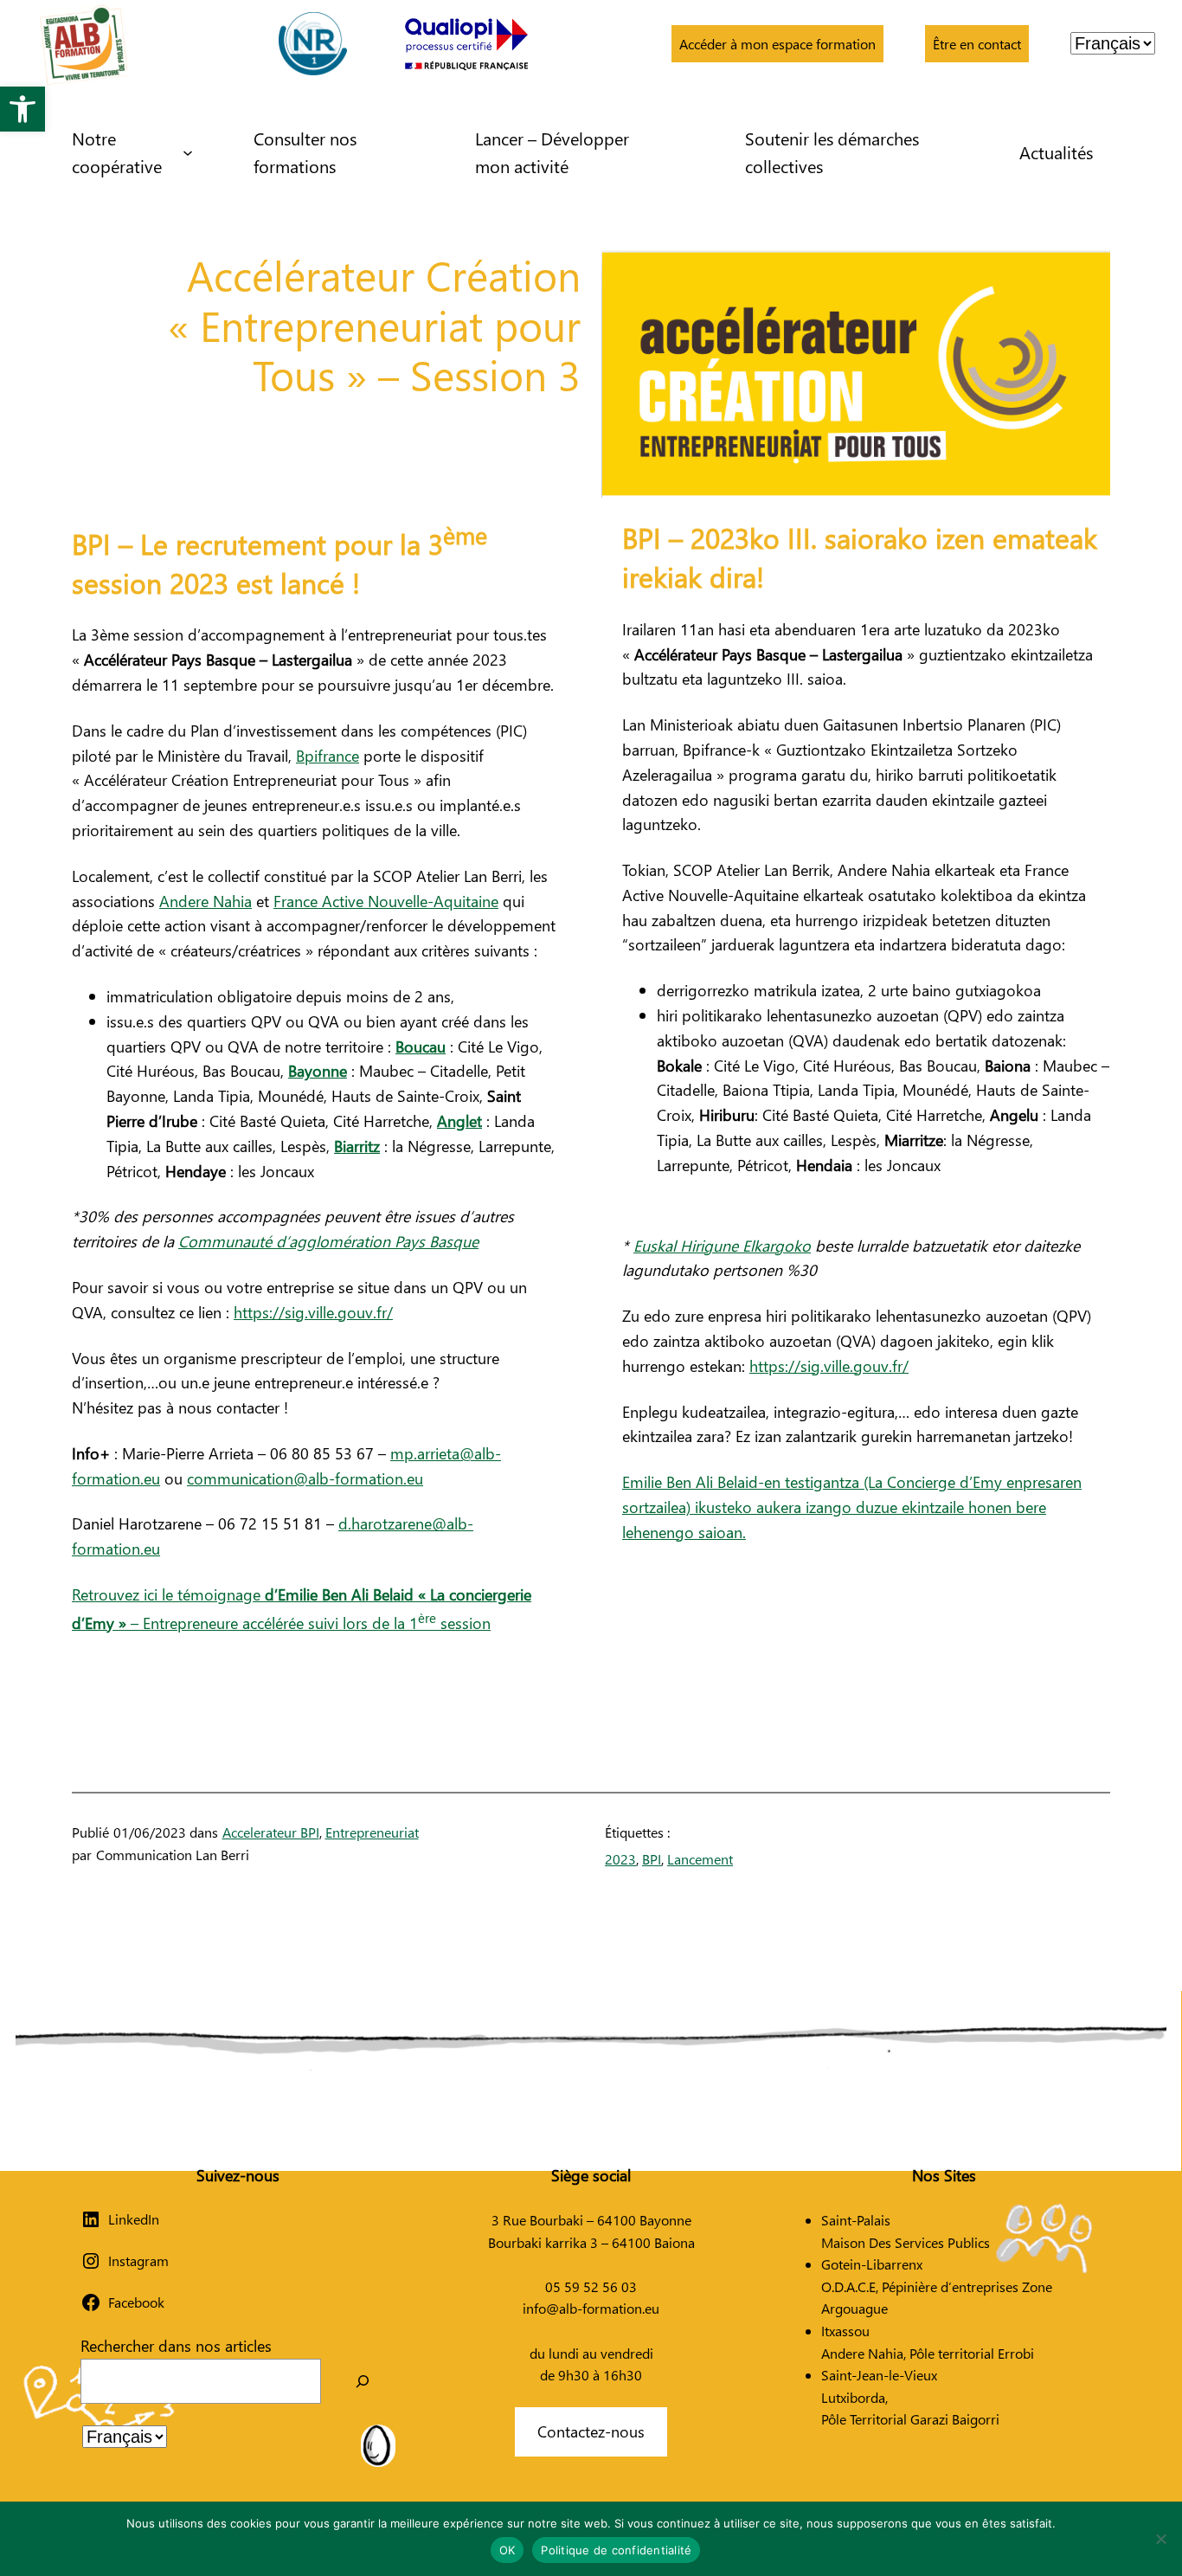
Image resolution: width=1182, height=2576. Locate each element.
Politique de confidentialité (616, 2550)
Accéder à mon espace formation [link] (777, 44)
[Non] (1160, 2539)
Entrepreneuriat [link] (372, 1832)
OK (507, 2550)
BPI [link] (652, 1859)
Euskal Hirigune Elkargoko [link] (722, 1245)
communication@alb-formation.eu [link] (305, 1478)
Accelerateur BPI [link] (271, 1832)
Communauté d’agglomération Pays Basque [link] (328, 1241)
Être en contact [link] (977, 44)
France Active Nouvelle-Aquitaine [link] (386, 901)
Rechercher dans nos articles (176, 2345)
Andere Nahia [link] (206, 901)
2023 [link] (620, 1859)
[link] (22, 109)
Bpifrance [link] (328, 755)
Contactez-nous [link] (591, 2431)
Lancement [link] (700, 1859)
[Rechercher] (363, 2381)
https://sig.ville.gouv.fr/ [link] (313, 1312)
